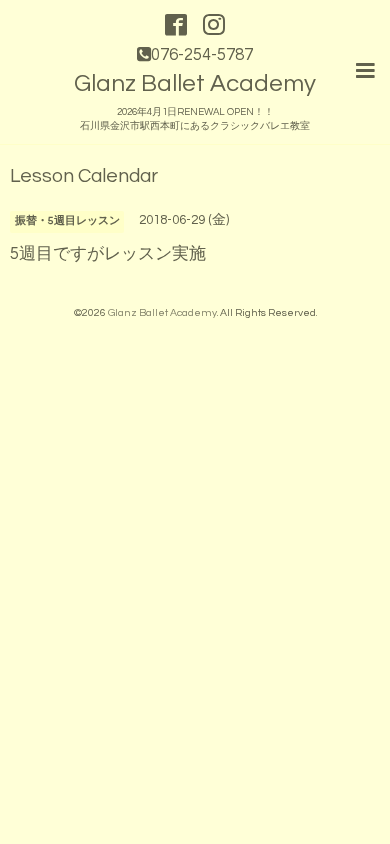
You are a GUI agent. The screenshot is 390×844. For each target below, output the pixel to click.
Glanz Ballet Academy (195, 83)
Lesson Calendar (84, 176)
